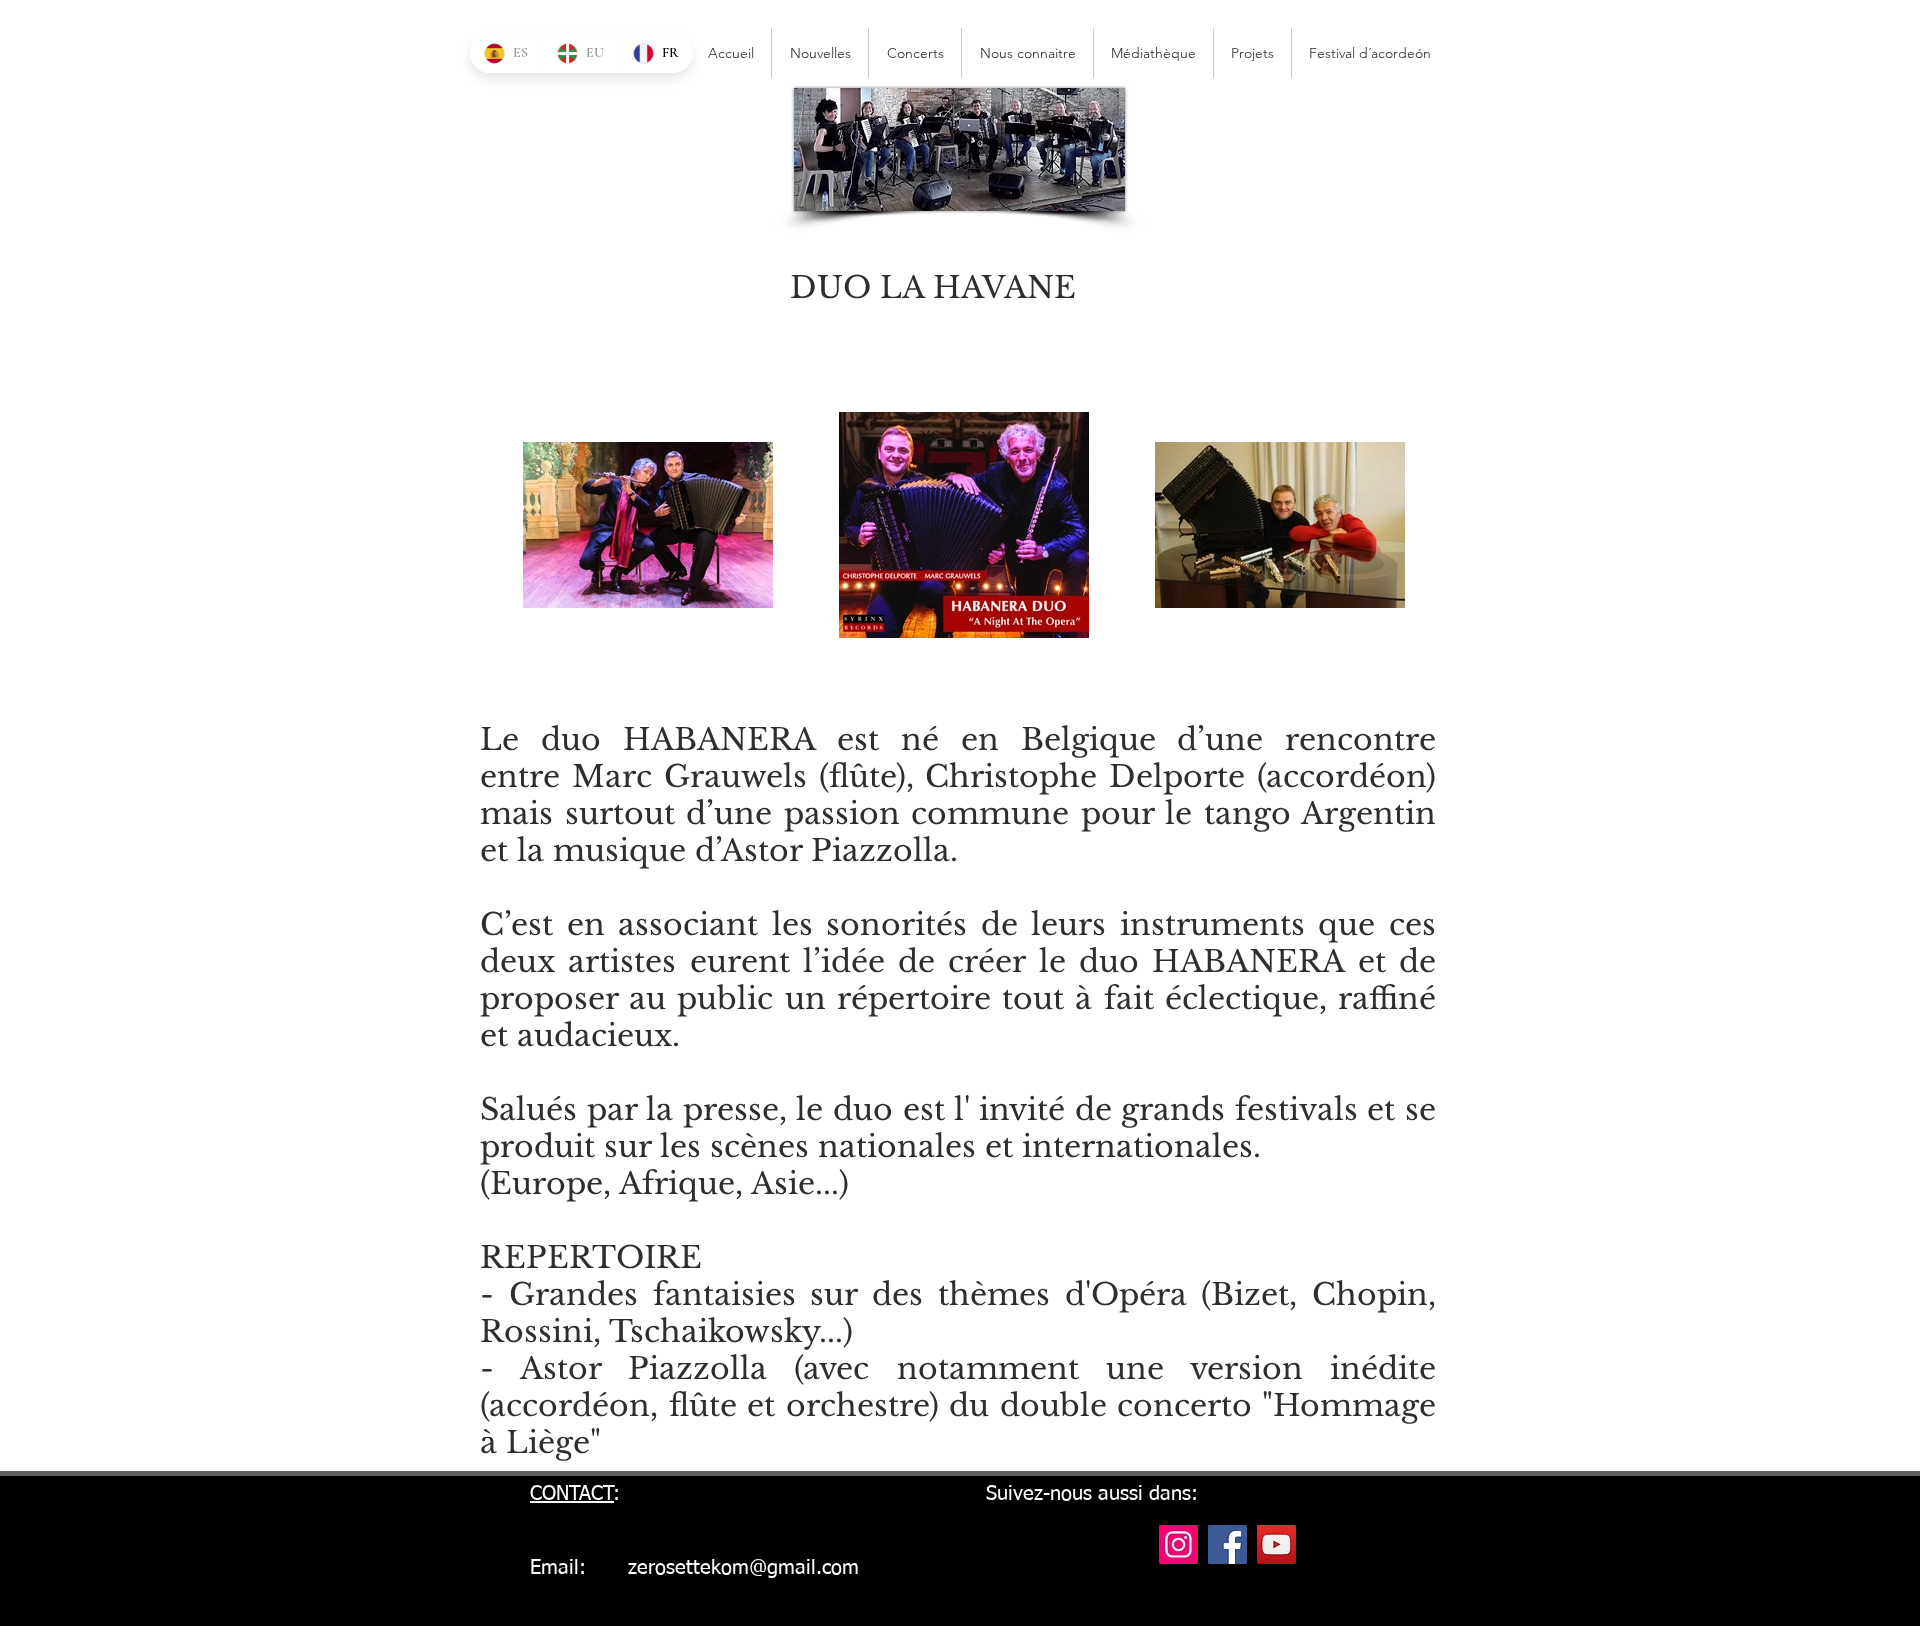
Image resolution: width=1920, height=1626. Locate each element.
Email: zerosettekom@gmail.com (694, 1568)
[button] (1370, 53)
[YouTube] (1276, 1544)
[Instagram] (1178, 1544)
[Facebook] (1227, 1544)
